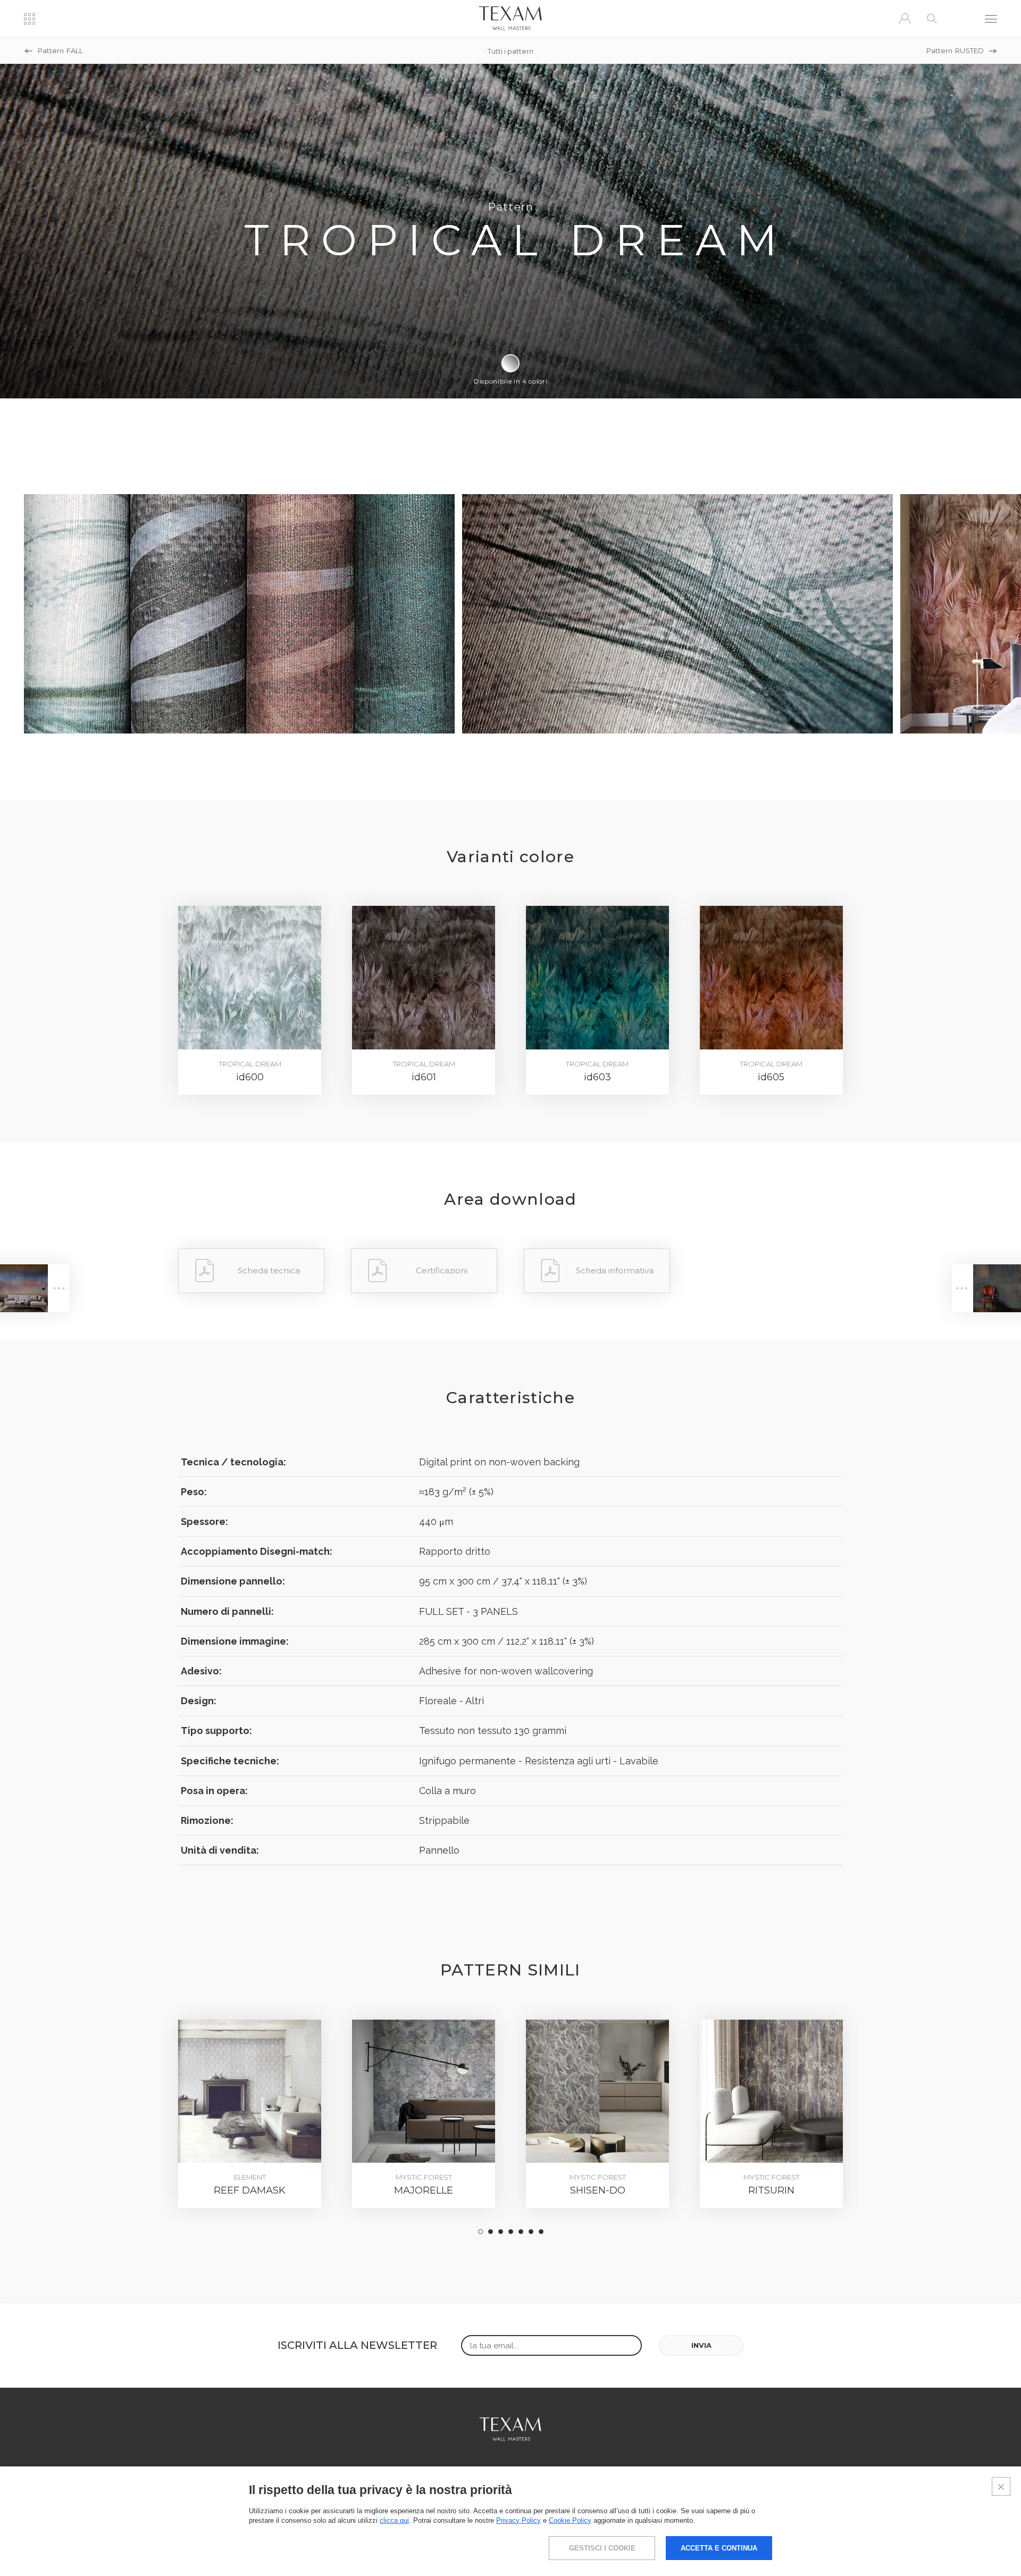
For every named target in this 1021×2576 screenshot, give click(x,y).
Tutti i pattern (510, 51)
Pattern (60, 51)
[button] (480, 2232)
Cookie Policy (570, 2520)
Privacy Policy (518, 2520)
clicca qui (394, 2520)
